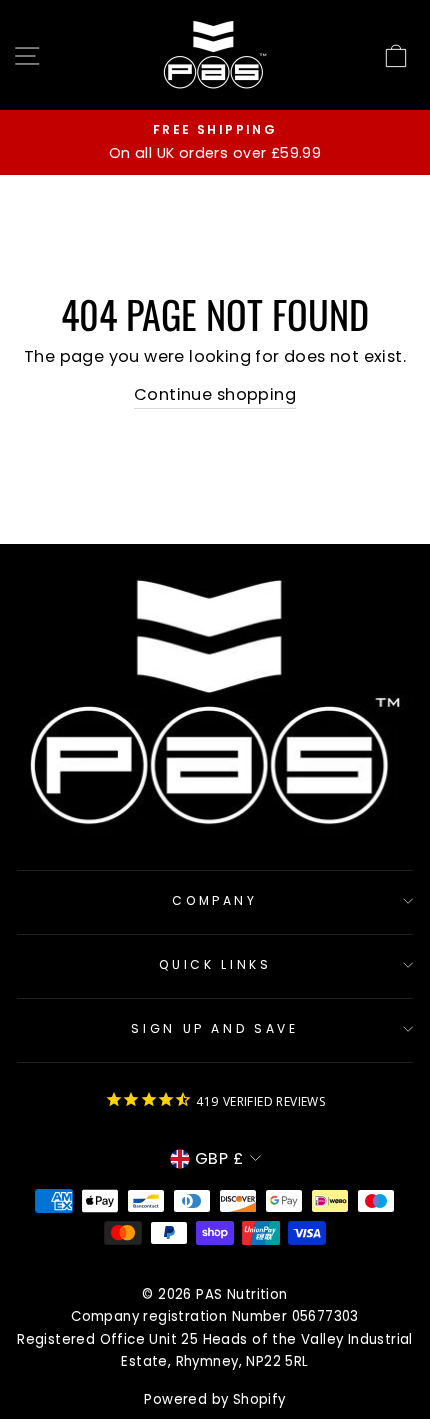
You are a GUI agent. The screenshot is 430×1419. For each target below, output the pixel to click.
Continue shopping (215, 394)
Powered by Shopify (214, 1399)
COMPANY (214, 900)
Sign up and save (214, 1028)
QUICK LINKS (215, 964)
